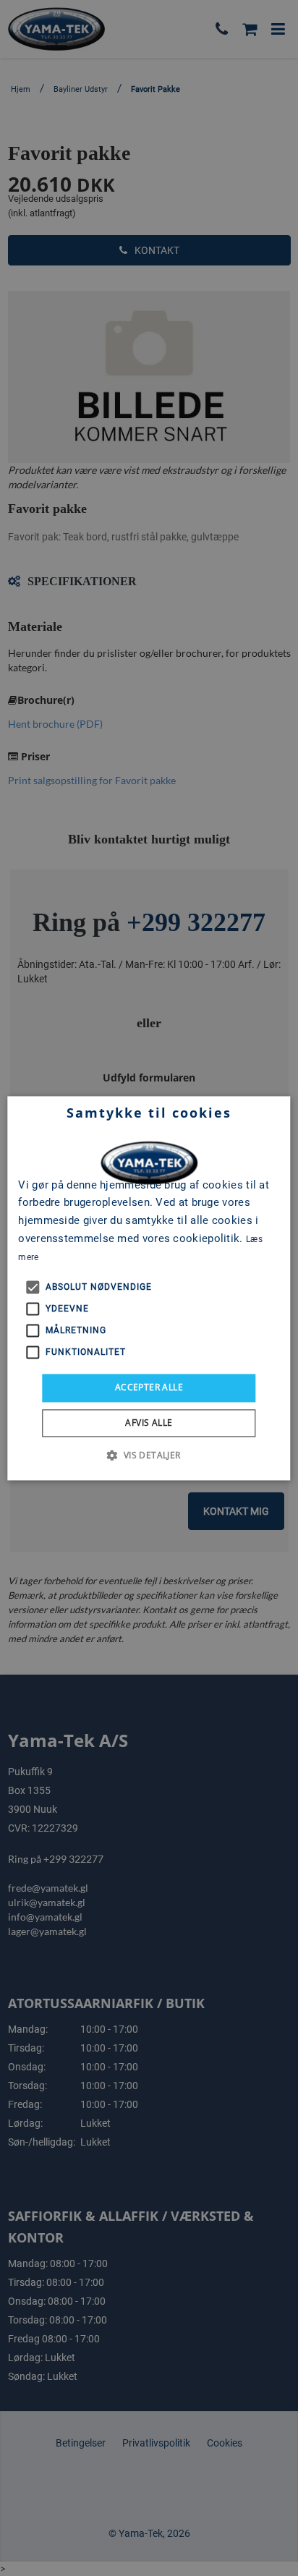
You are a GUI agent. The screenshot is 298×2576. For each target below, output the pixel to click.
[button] (149, 1455)
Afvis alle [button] (149, 1423)
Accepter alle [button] (149, 1388)
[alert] (149, 1288)
